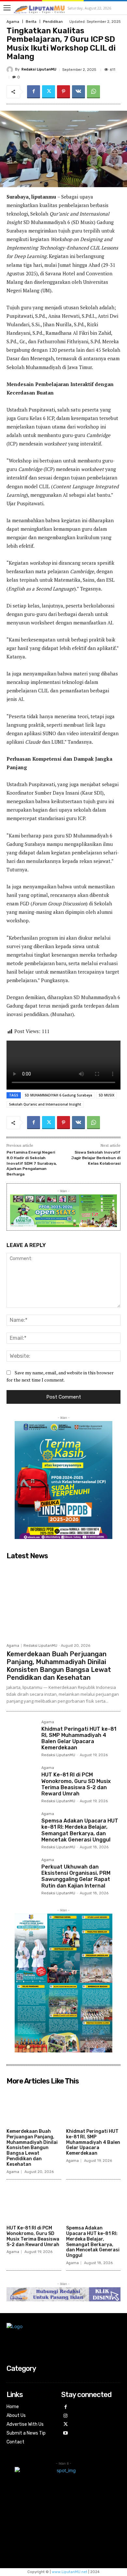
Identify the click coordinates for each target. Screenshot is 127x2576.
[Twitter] (49, 92)
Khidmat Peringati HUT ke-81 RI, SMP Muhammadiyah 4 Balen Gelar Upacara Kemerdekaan (79, 1738)
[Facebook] (34, 92)
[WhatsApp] (93, 92)
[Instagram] (66, 2416)
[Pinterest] (63, 92)
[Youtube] (66, 2433)
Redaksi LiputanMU (39, 69)
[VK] (78, 92)
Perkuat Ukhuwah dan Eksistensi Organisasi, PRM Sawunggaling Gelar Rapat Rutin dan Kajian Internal (76, 1876)
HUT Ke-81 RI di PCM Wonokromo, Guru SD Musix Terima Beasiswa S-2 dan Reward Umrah (76, 1784)
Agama (13, 22)
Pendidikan (53, 22)
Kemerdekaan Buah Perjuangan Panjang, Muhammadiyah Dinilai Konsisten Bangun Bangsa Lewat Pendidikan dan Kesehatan (59, 1666)
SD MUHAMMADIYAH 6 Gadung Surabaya (58, 1095)
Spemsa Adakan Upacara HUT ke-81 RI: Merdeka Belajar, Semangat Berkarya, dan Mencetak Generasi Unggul (80, 1830)
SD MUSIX (106, 1095)
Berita (31, 22)
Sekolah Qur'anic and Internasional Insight (45, 1104)
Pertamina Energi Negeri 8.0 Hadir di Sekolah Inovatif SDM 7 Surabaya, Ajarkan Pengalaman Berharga (32, 1163)
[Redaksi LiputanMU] (11, 70)
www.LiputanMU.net (70, 2572)
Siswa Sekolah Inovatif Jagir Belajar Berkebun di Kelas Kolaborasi (96, 1158)
